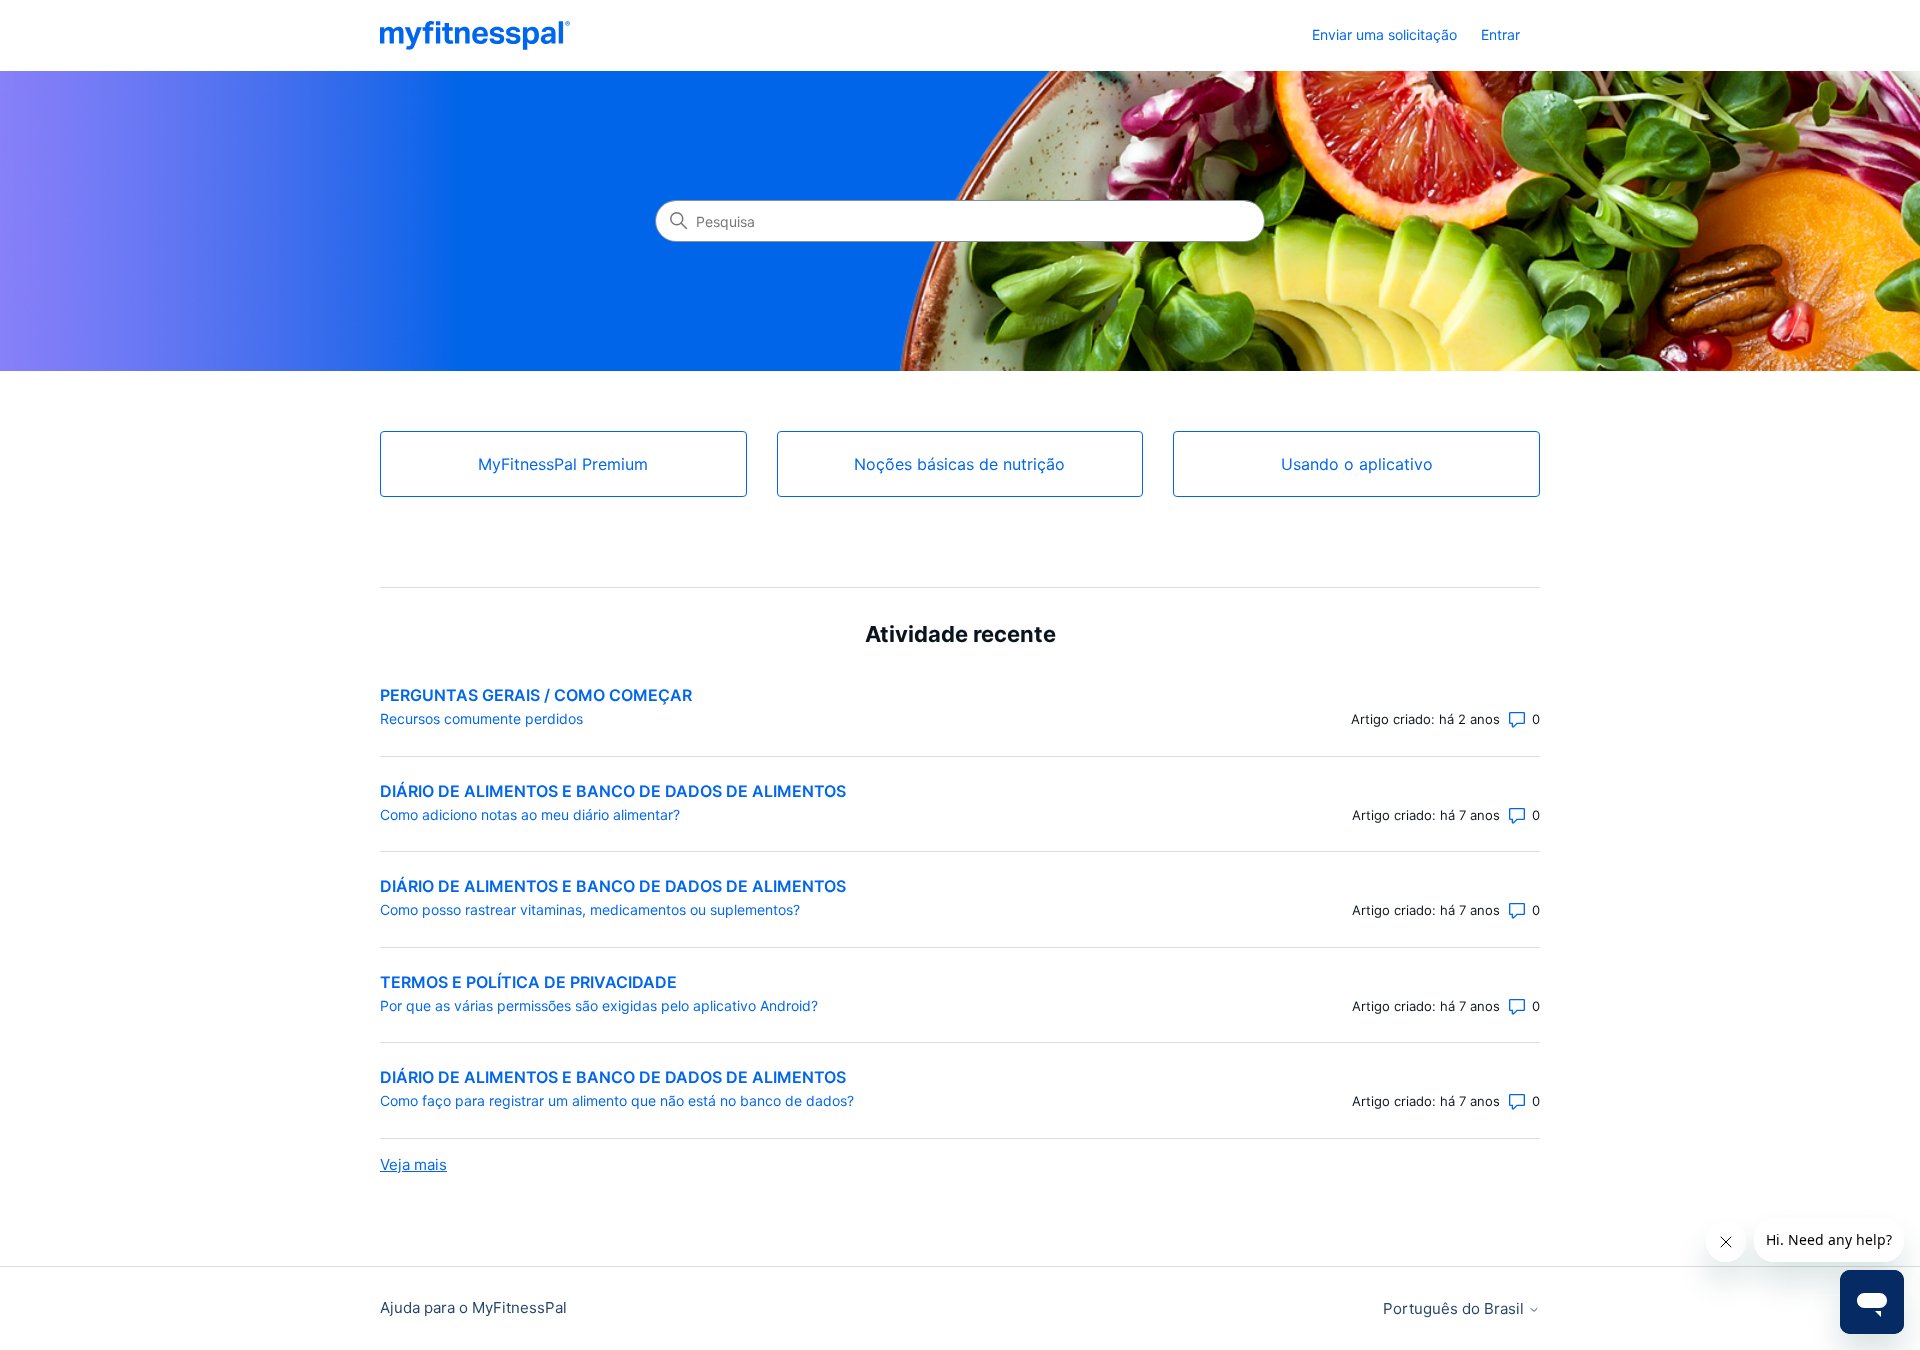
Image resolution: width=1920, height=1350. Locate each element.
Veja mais (413, 1164)
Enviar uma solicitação (1384, 34)
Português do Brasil (1455, 1308)
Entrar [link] (1500, 34)
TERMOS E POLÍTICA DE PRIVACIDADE (528, 982)
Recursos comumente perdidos (481, 718)
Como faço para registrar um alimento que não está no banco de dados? (617, 1100)
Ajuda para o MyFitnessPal (473, 1307)
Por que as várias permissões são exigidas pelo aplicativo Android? (599, 1005)
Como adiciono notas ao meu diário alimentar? (530, 814)
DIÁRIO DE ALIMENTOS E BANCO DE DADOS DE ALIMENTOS (613, 791)
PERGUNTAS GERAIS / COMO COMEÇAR (536, 695)
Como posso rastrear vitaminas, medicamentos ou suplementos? (590, 909)
